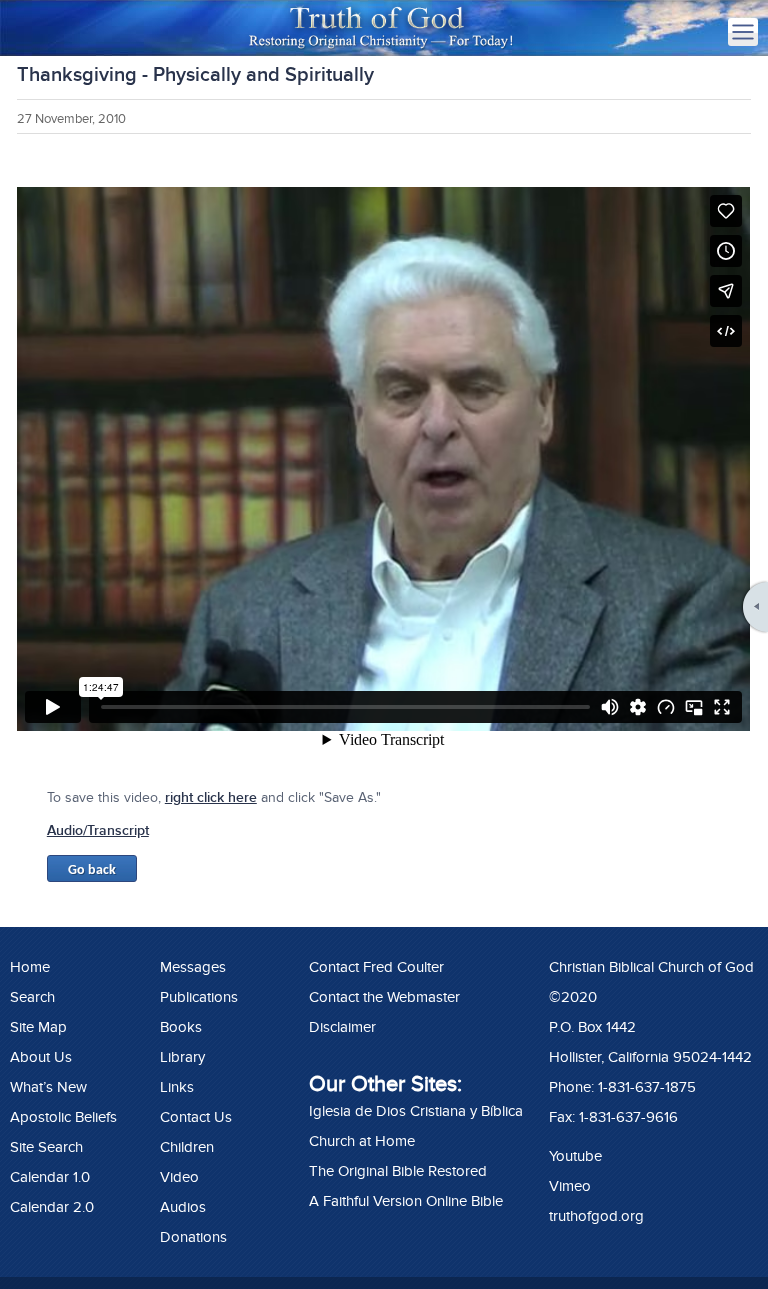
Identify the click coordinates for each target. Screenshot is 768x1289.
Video (179, 1177)
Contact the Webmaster (384, 997)
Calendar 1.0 (50, 1177)
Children (187, 1147)
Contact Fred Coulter (376, 967)
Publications (199, 997)
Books (181, 1027)
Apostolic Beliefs (63, 1117)
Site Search (46, 1147)
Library (182, 1057)
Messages (193, 967)
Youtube (575, 1156)
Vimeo (570, 1186)
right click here (211, 797)
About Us (41, 1057)
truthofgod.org (596, 1216)
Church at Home (362, 1141)
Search (32, 997)
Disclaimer (342, 1027)
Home (30, 967)
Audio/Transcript (98, 830)
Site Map (38, 1027)
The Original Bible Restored (398, 1171)
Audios (183, 1207)
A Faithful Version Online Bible (406, 1201)
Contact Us (196, 1117)
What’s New (48, 1087)
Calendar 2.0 (52, 1207)
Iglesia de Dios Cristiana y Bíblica (416, 1111)
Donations (193, 1237)
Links (177, 1087)
